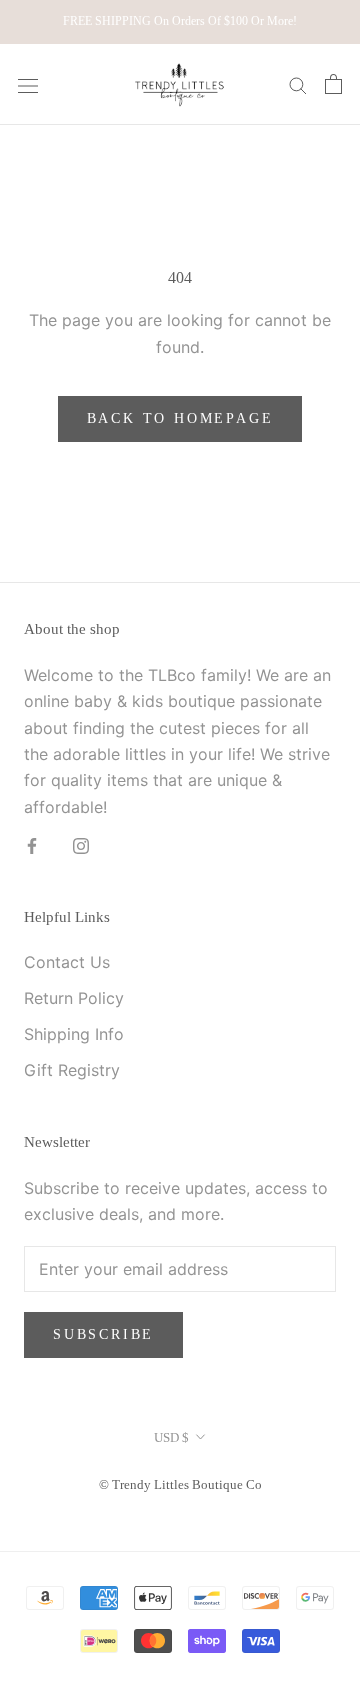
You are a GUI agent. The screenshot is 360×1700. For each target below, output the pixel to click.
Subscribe (103, 1334)
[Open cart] (333, 84)
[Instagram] (81, 844)
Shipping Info (74, 1034)
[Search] (298, 84)
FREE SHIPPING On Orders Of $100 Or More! (180, 21)
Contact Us (67, 962)
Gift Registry (72, 1070)
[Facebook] (32, 844)
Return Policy (74, 998)
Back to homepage (180, 418)
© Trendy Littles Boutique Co (180, 1484)
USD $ (171, 1437)
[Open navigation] (28, 84)
